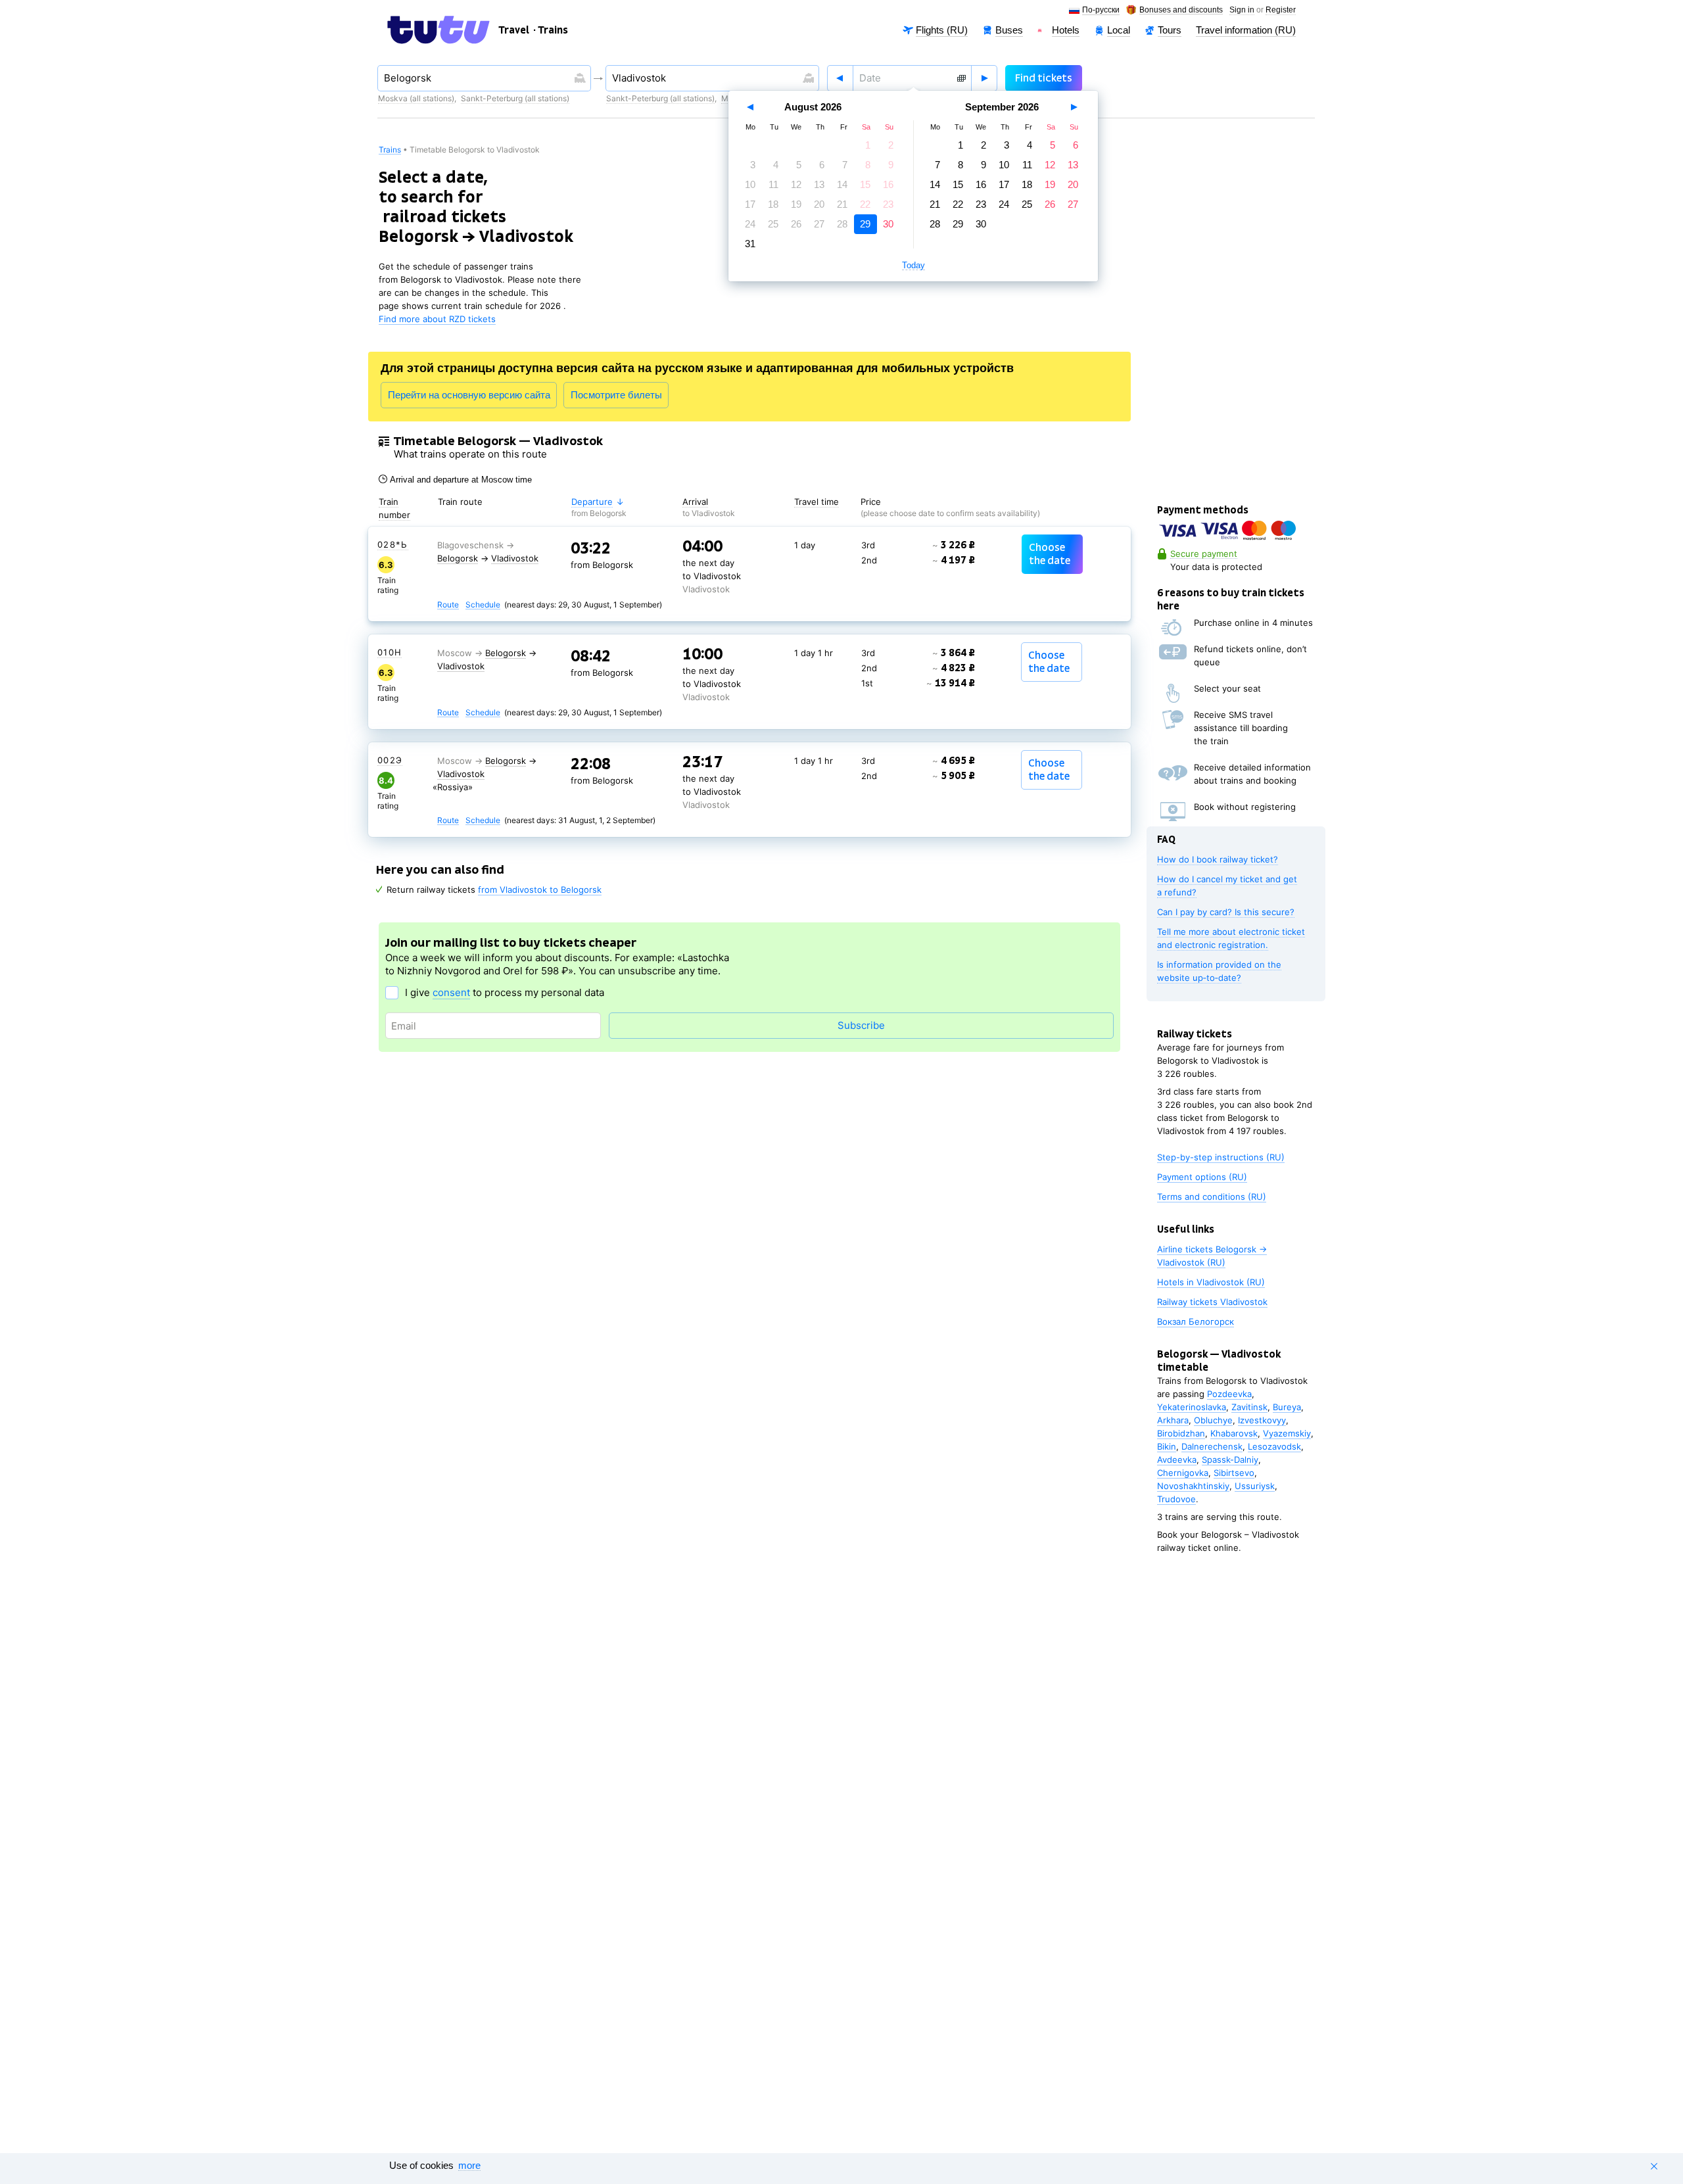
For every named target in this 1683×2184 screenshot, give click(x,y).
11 (773, 184)
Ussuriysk (1255, 1486)
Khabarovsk (1234, 1433)
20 (819, 204)
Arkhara (1173, 1420)
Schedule (483, 605)
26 (796, 224)
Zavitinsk (1249, 1407)
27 (819, 224)
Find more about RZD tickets (437, 319)
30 (888, 224)
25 (773, 224)
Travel (514, 30)
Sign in (1242, 10)
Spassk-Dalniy (1230, 1460)
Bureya (1287, 1407)
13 (819, 184)
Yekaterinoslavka (1192, 1407)
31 (750, 244)
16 (888, 184)
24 (750, 224)
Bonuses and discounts (1181, 10)
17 (750, 204)
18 (773, 204)
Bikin (1167, 1446)
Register (1281, 10)
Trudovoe (1176, 1499)
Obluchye (1213, 1420)
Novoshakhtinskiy (1193, 1486)
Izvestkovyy (1262, 1420)
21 (842, 204)
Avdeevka (1177, 1460)
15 (865, 184)
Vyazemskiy (1287, 1433)
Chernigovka (1183, 1473)
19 (796, 204)
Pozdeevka (1229, 1394)
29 (865, 224)
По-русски (1101, 10)
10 (750, 184)
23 (888, 204)
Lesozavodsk (1274, 1446)
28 (842, 224)
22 (865, 204)
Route (448, 605)
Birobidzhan (1181, 1433)
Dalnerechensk (1212, 1446)
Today (913, 266)
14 (842, 184)
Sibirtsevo (1234, 1473)
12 (796, 184)
